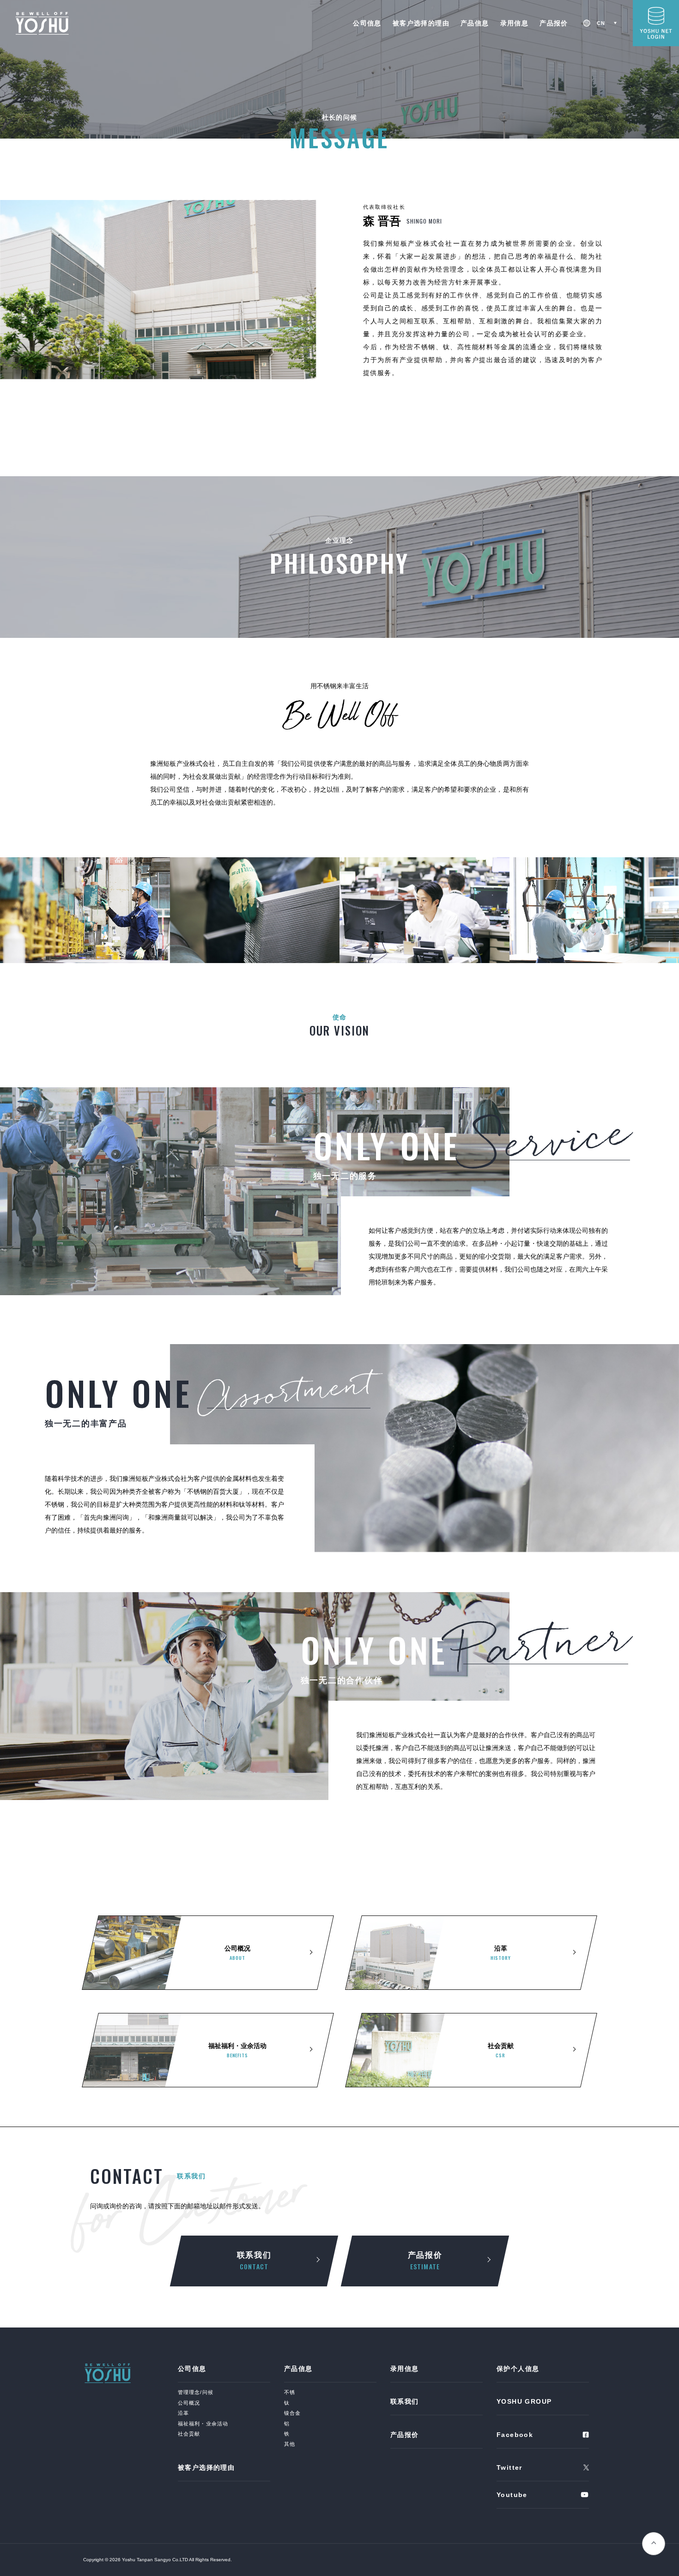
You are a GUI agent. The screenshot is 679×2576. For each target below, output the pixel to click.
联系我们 (254, 2261)
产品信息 (475, 23)
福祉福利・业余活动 (203, 2424)
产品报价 (554, 23)
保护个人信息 (518, 2369)
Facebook (515, 2435)
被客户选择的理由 (421, 23)
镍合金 (292, 2413)
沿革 (183, 2413)
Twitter (509, 2467)
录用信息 (515, 23)
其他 (290, 2444)
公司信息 (367, 23)
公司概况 (189, 2403)
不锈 (290, 2392)
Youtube (512, 2495)
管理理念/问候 (196, 2392)
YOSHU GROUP (524, 2401)
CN (601, 23)
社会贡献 (189, 2434)
